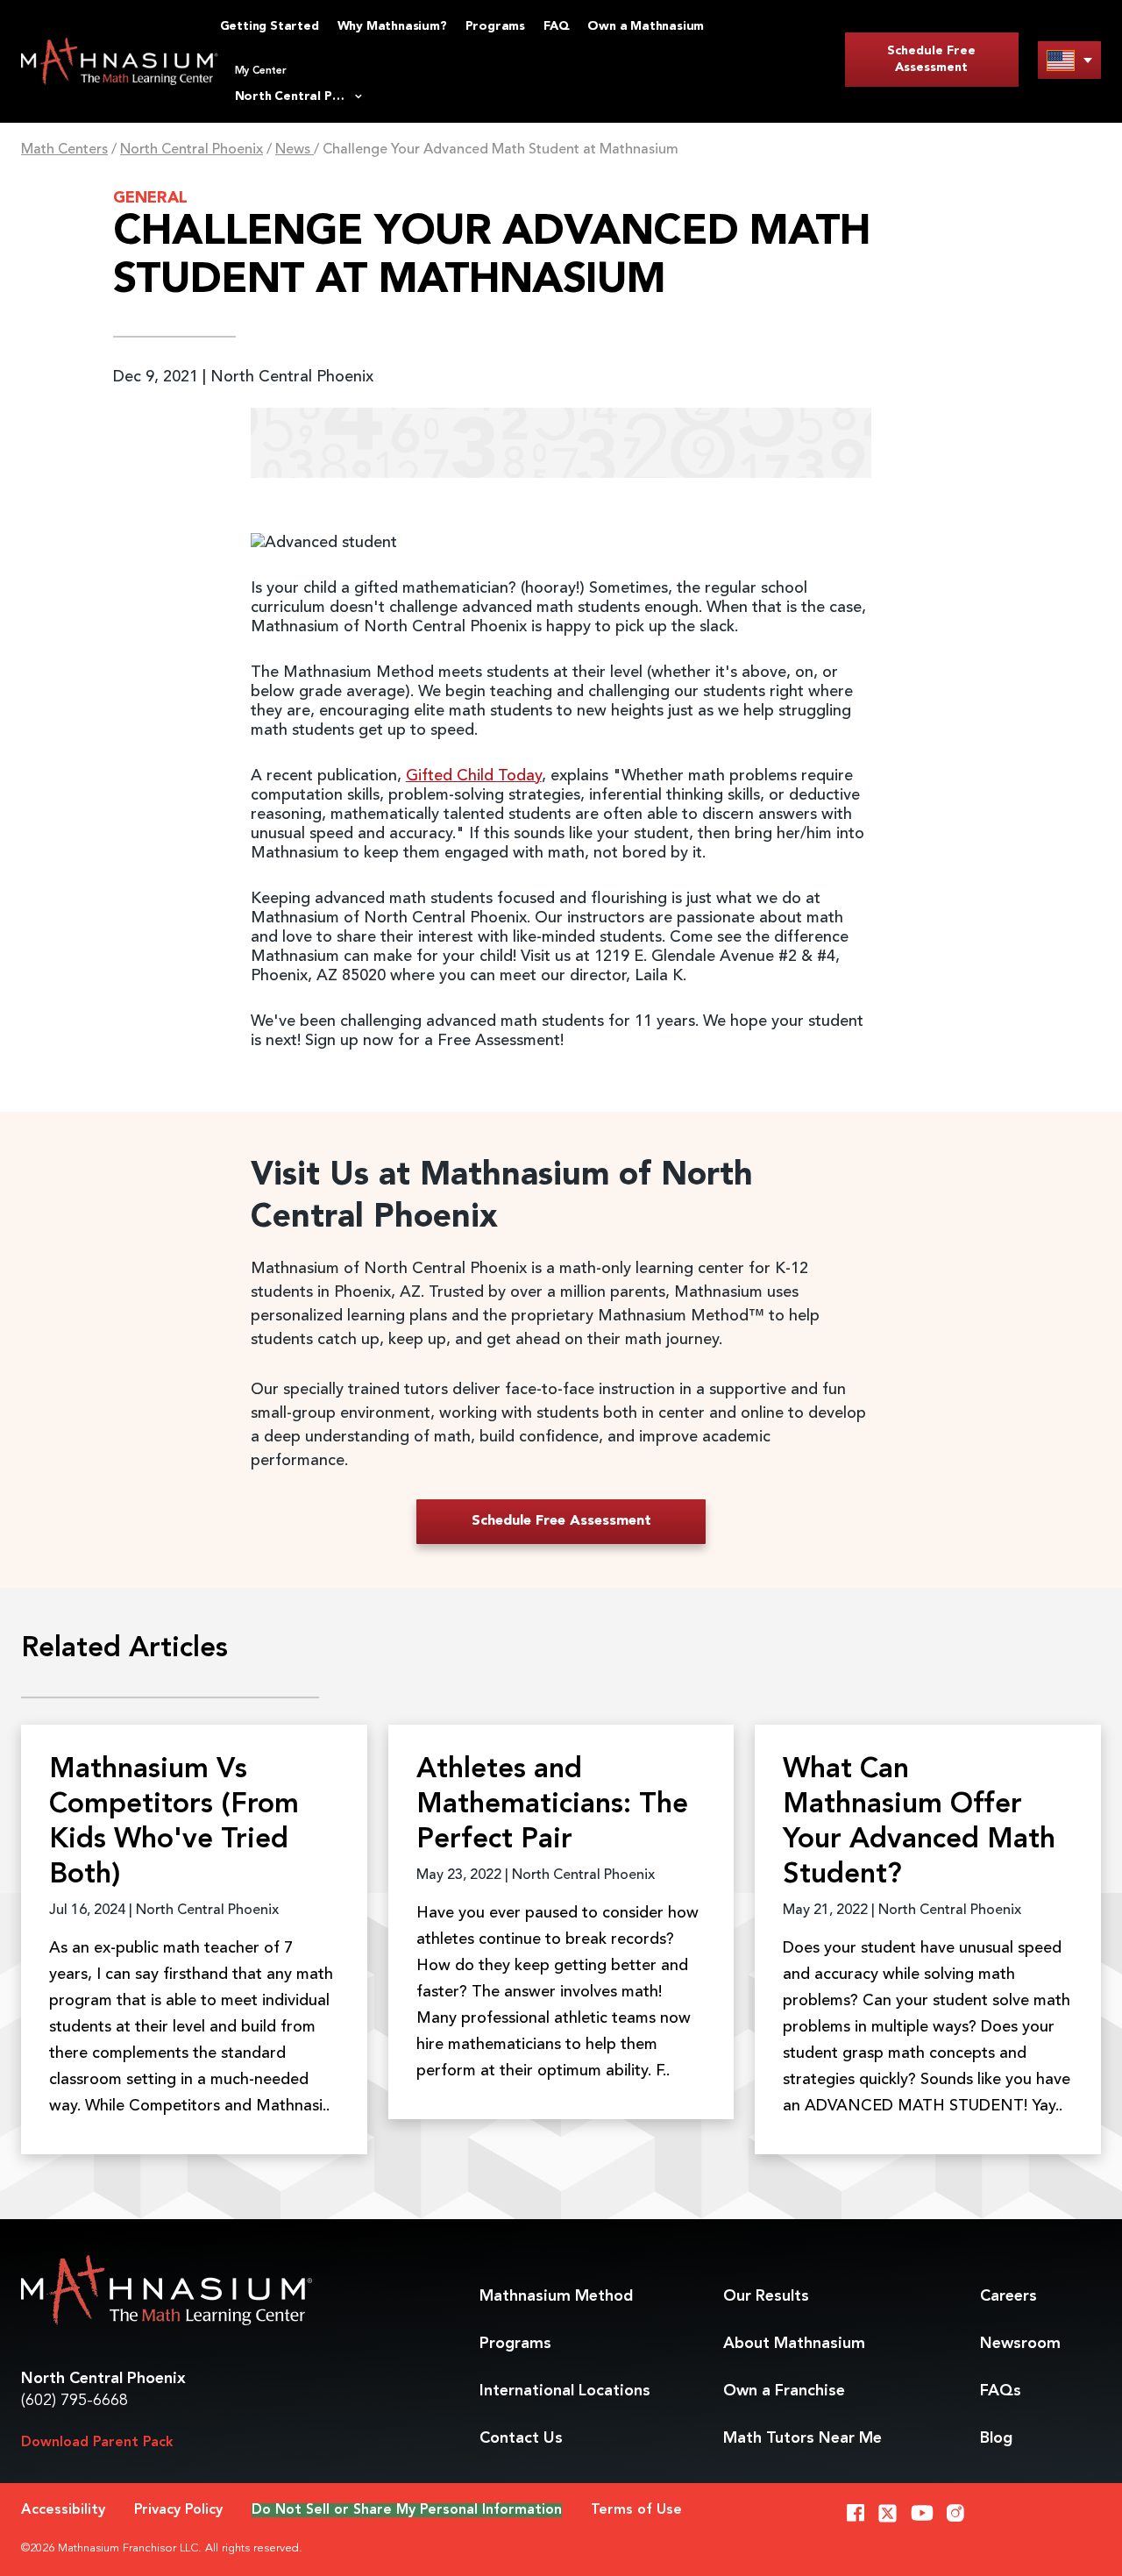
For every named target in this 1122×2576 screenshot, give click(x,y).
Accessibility (63, 2510)
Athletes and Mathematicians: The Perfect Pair (552, 1805)
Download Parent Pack (97, 2443)
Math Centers (64, 150)
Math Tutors (802, 2438)
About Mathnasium (794, 2344)
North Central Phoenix (192, 150)
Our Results (766, 2296)
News (295, 150)
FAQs (1001, 2391)
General (150, 198)
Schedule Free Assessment (931, 59)
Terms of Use (636, 2510)
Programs (515, 2344)
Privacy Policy (178, 2510)
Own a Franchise (784, 2391)
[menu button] (1069, 60)
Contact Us (521, 2438)
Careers (1008, 2296)
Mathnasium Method (556, 2296)
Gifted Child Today (474, 776)
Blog (996, 2438)
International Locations (565, 2391)
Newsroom (1020, 2344)
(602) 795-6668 (75, 2401)
